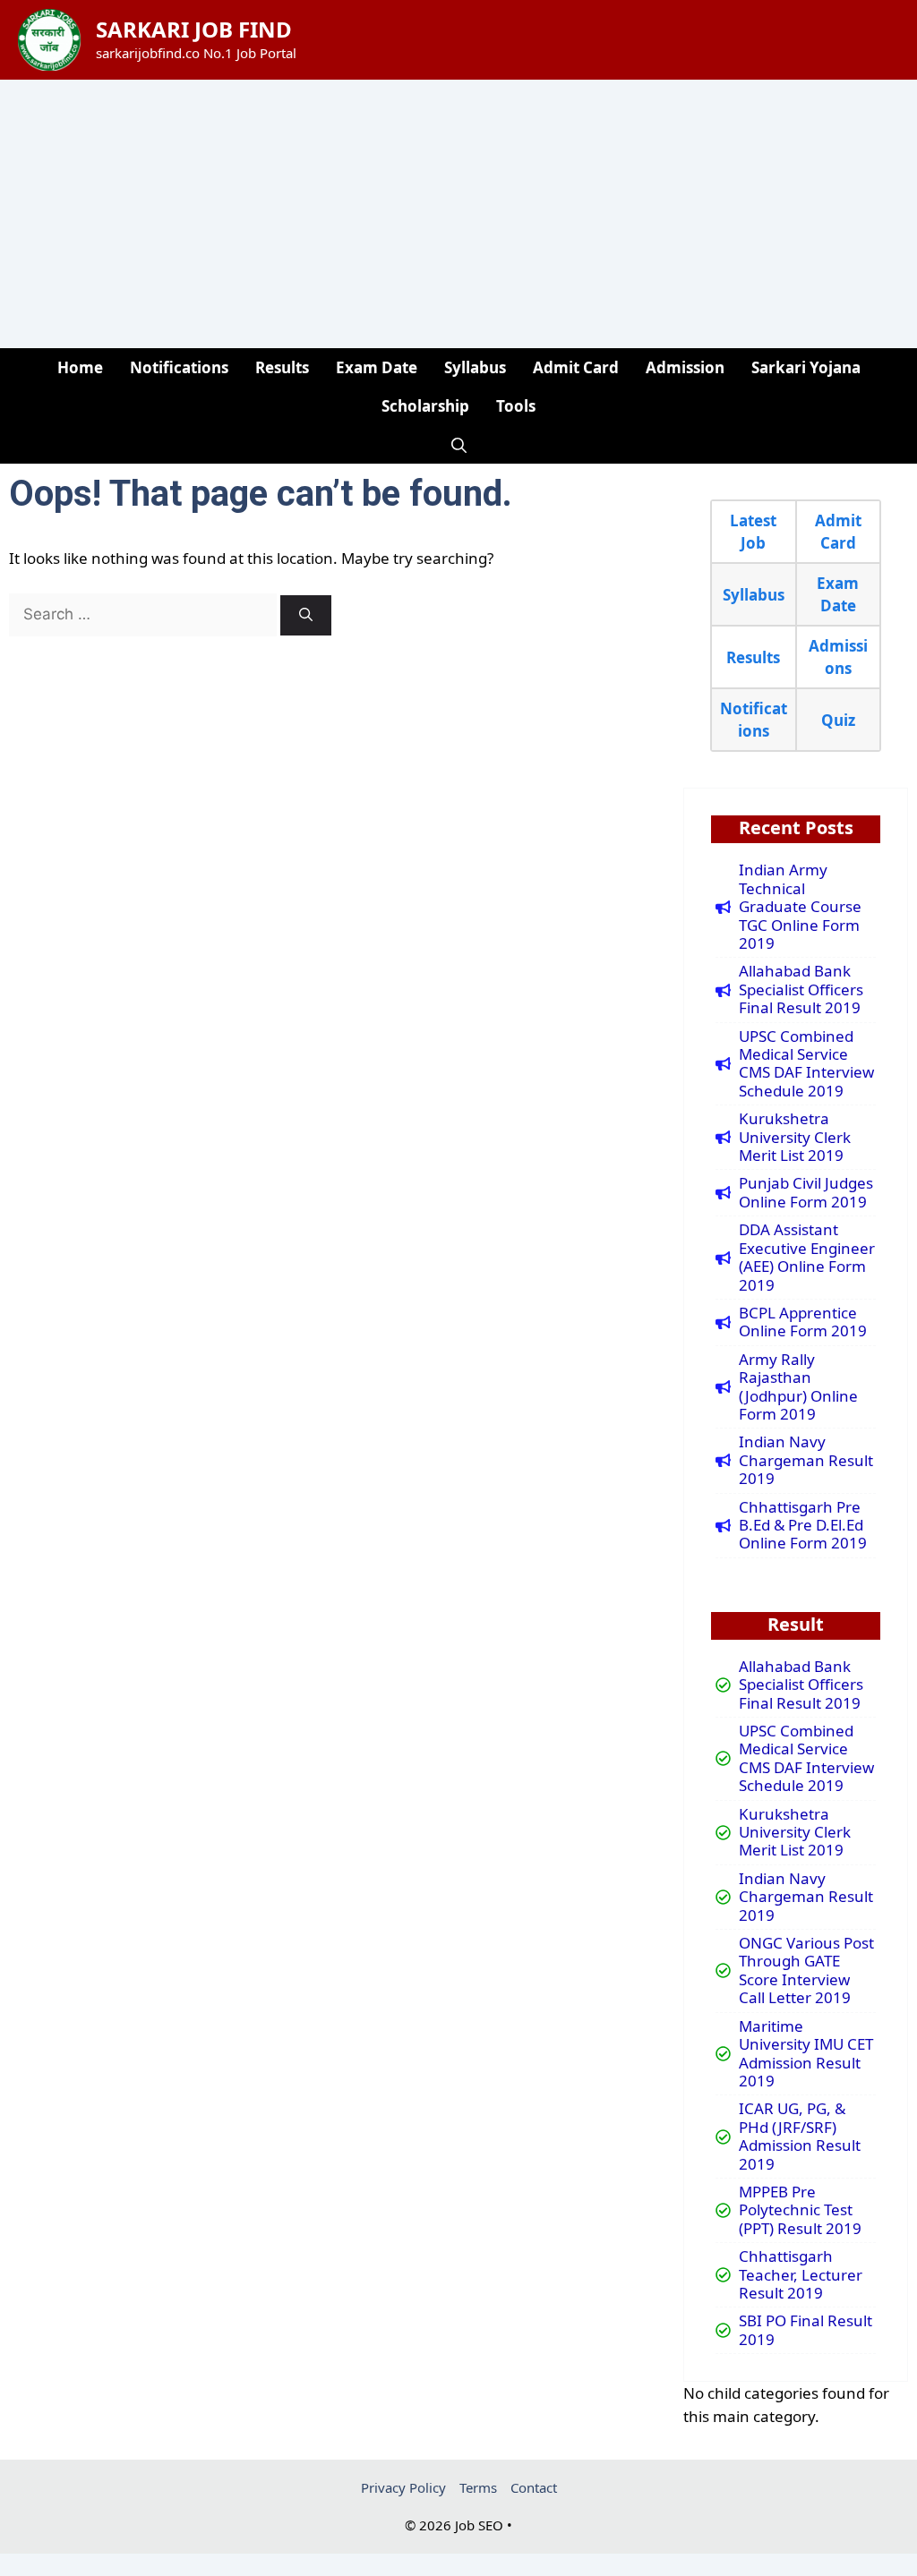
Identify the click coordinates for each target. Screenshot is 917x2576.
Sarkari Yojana (806, 367)
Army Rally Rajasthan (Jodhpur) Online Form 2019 (798, 1387)
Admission (685, 367)
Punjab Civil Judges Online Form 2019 (806, 1193)
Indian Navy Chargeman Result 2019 (806, 1460)
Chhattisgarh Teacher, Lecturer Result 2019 (801, 2275)
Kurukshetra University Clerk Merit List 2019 (795, 1137)
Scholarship (425, 406)
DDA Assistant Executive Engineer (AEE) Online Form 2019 (807, 1258)
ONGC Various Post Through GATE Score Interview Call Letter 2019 (806, 1971)
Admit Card (576, 367)
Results (282, 367)
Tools (516, 406)
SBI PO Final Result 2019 (806, 2330)
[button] (459, 444)
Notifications (179, 367)
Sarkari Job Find (194, 29)
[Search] (306, 615)
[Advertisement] (458, 214)
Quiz (838, 720)
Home (80, 367)
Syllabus (475, 367)
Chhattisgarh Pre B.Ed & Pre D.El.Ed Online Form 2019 (803, 1526)
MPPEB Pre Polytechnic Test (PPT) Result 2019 (800, 2210)
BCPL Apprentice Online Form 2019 (803, 1322)
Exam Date (377, 367)
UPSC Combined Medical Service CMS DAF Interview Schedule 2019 (806, 1064)
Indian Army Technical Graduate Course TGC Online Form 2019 (800, 907)
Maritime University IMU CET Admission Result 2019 (806, 2054)
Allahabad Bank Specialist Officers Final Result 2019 (801, 989)
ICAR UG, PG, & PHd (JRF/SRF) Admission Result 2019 (800, 2137)
